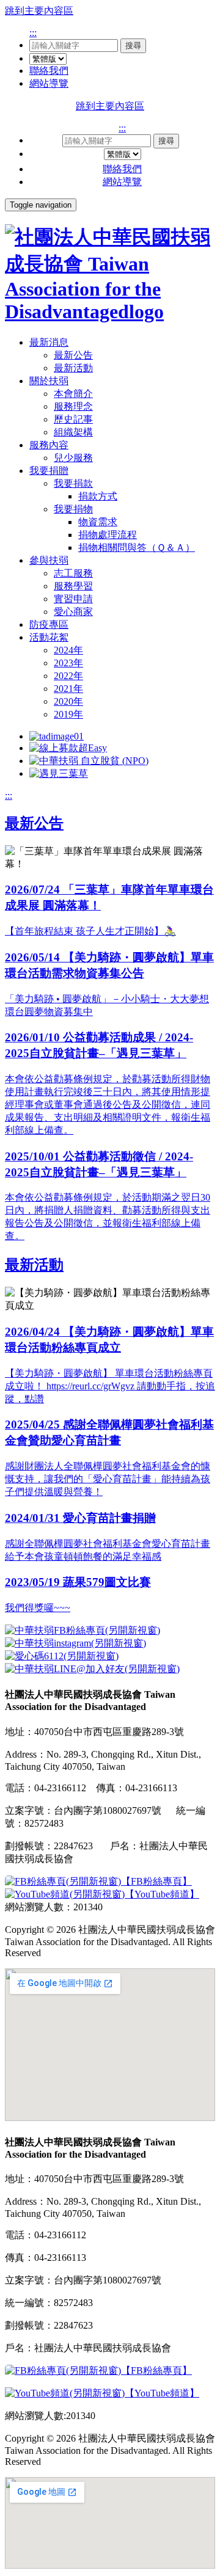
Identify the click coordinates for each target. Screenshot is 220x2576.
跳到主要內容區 (39, 11)
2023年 (68, 663)
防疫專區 (49, 624)
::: (33, 33)
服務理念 (73, 406)
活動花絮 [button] (49, 637)
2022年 (68, 676)
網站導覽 (49, 83)
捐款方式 (98, 496)
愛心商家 (73, 612)
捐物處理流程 (108, 535)
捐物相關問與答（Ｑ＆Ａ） (137, 548)
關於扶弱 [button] (49, 381)
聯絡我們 (49, 71)
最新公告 (73, 355)
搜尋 (133, 45)
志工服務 (73, 573)
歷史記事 (73, 419)
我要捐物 (73, 509)
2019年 (68, 714)
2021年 (68, 689)
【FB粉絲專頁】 (156, 1881)
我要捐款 (73, 483)
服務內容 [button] (49, 445)
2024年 (68, 650)
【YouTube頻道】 (162, 1894)
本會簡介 (73, 394)
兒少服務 (73, 458)
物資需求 (98, 522)
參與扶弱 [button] (49, 560)
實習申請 (73, 599)
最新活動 (73, 368)
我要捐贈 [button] (49, 471)
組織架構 (73, 432)
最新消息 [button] (49, 342)
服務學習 (73, 586)
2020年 (68, 701)
